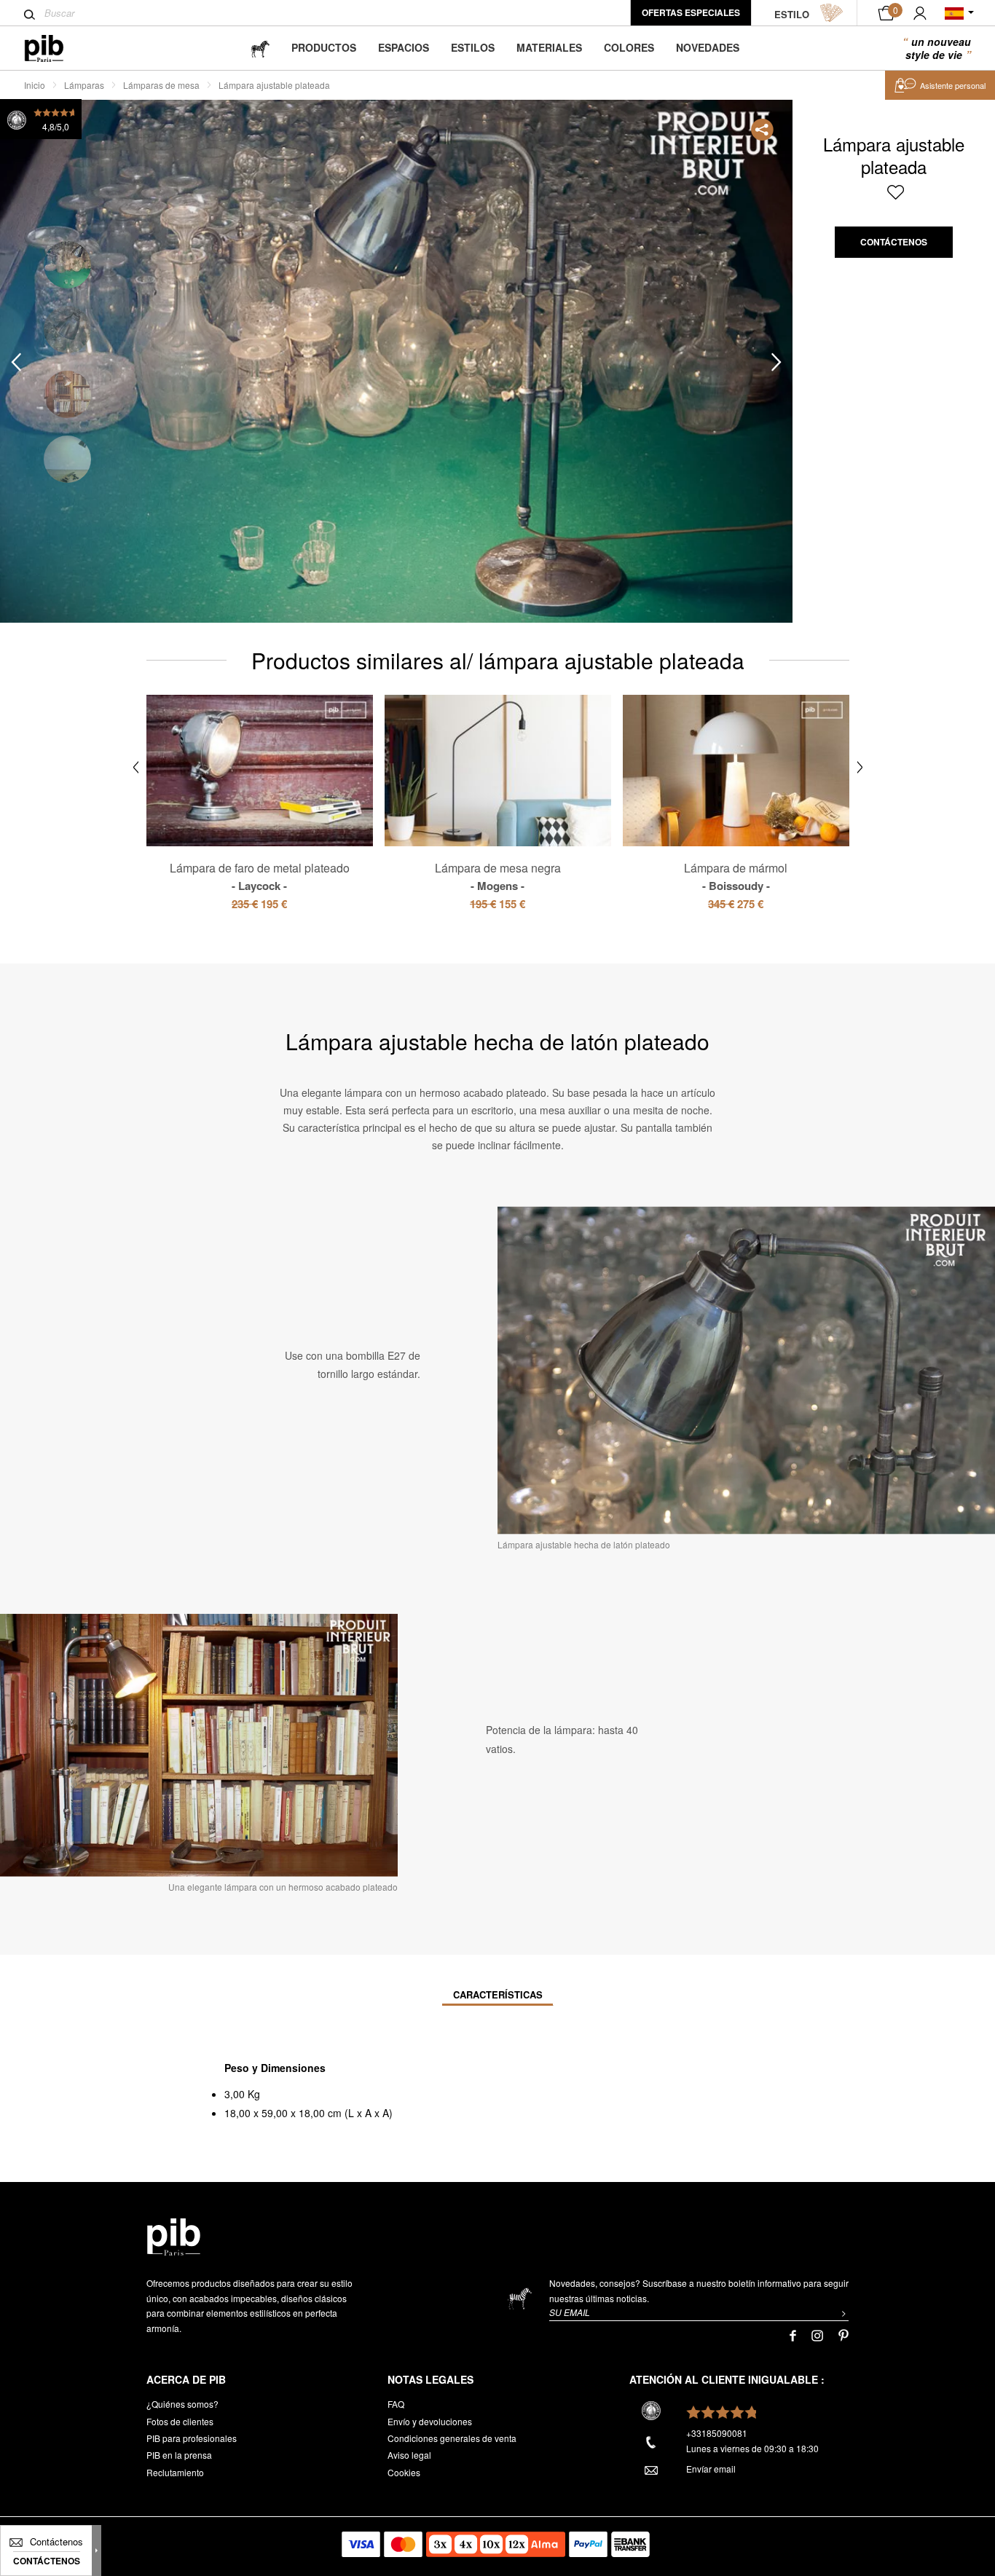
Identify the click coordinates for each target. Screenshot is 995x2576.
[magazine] (260, 48)
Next (776, 362)
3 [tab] (67, 394)
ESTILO (792, 14)
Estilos (473, 47)
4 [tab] (67, 459)
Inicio (35, 85)
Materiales (549, 47)
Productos (324, 47)
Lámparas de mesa (161, 85)
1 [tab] (67, 265)
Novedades (708, 47)
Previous (16, 362)
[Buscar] (30, 15)
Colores (629, 47)
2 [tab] (67, 330)
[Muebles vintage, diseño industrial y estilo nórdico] (56, 48)
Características (498, 1994)
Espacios (404, 47)
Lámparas (84, 85)
